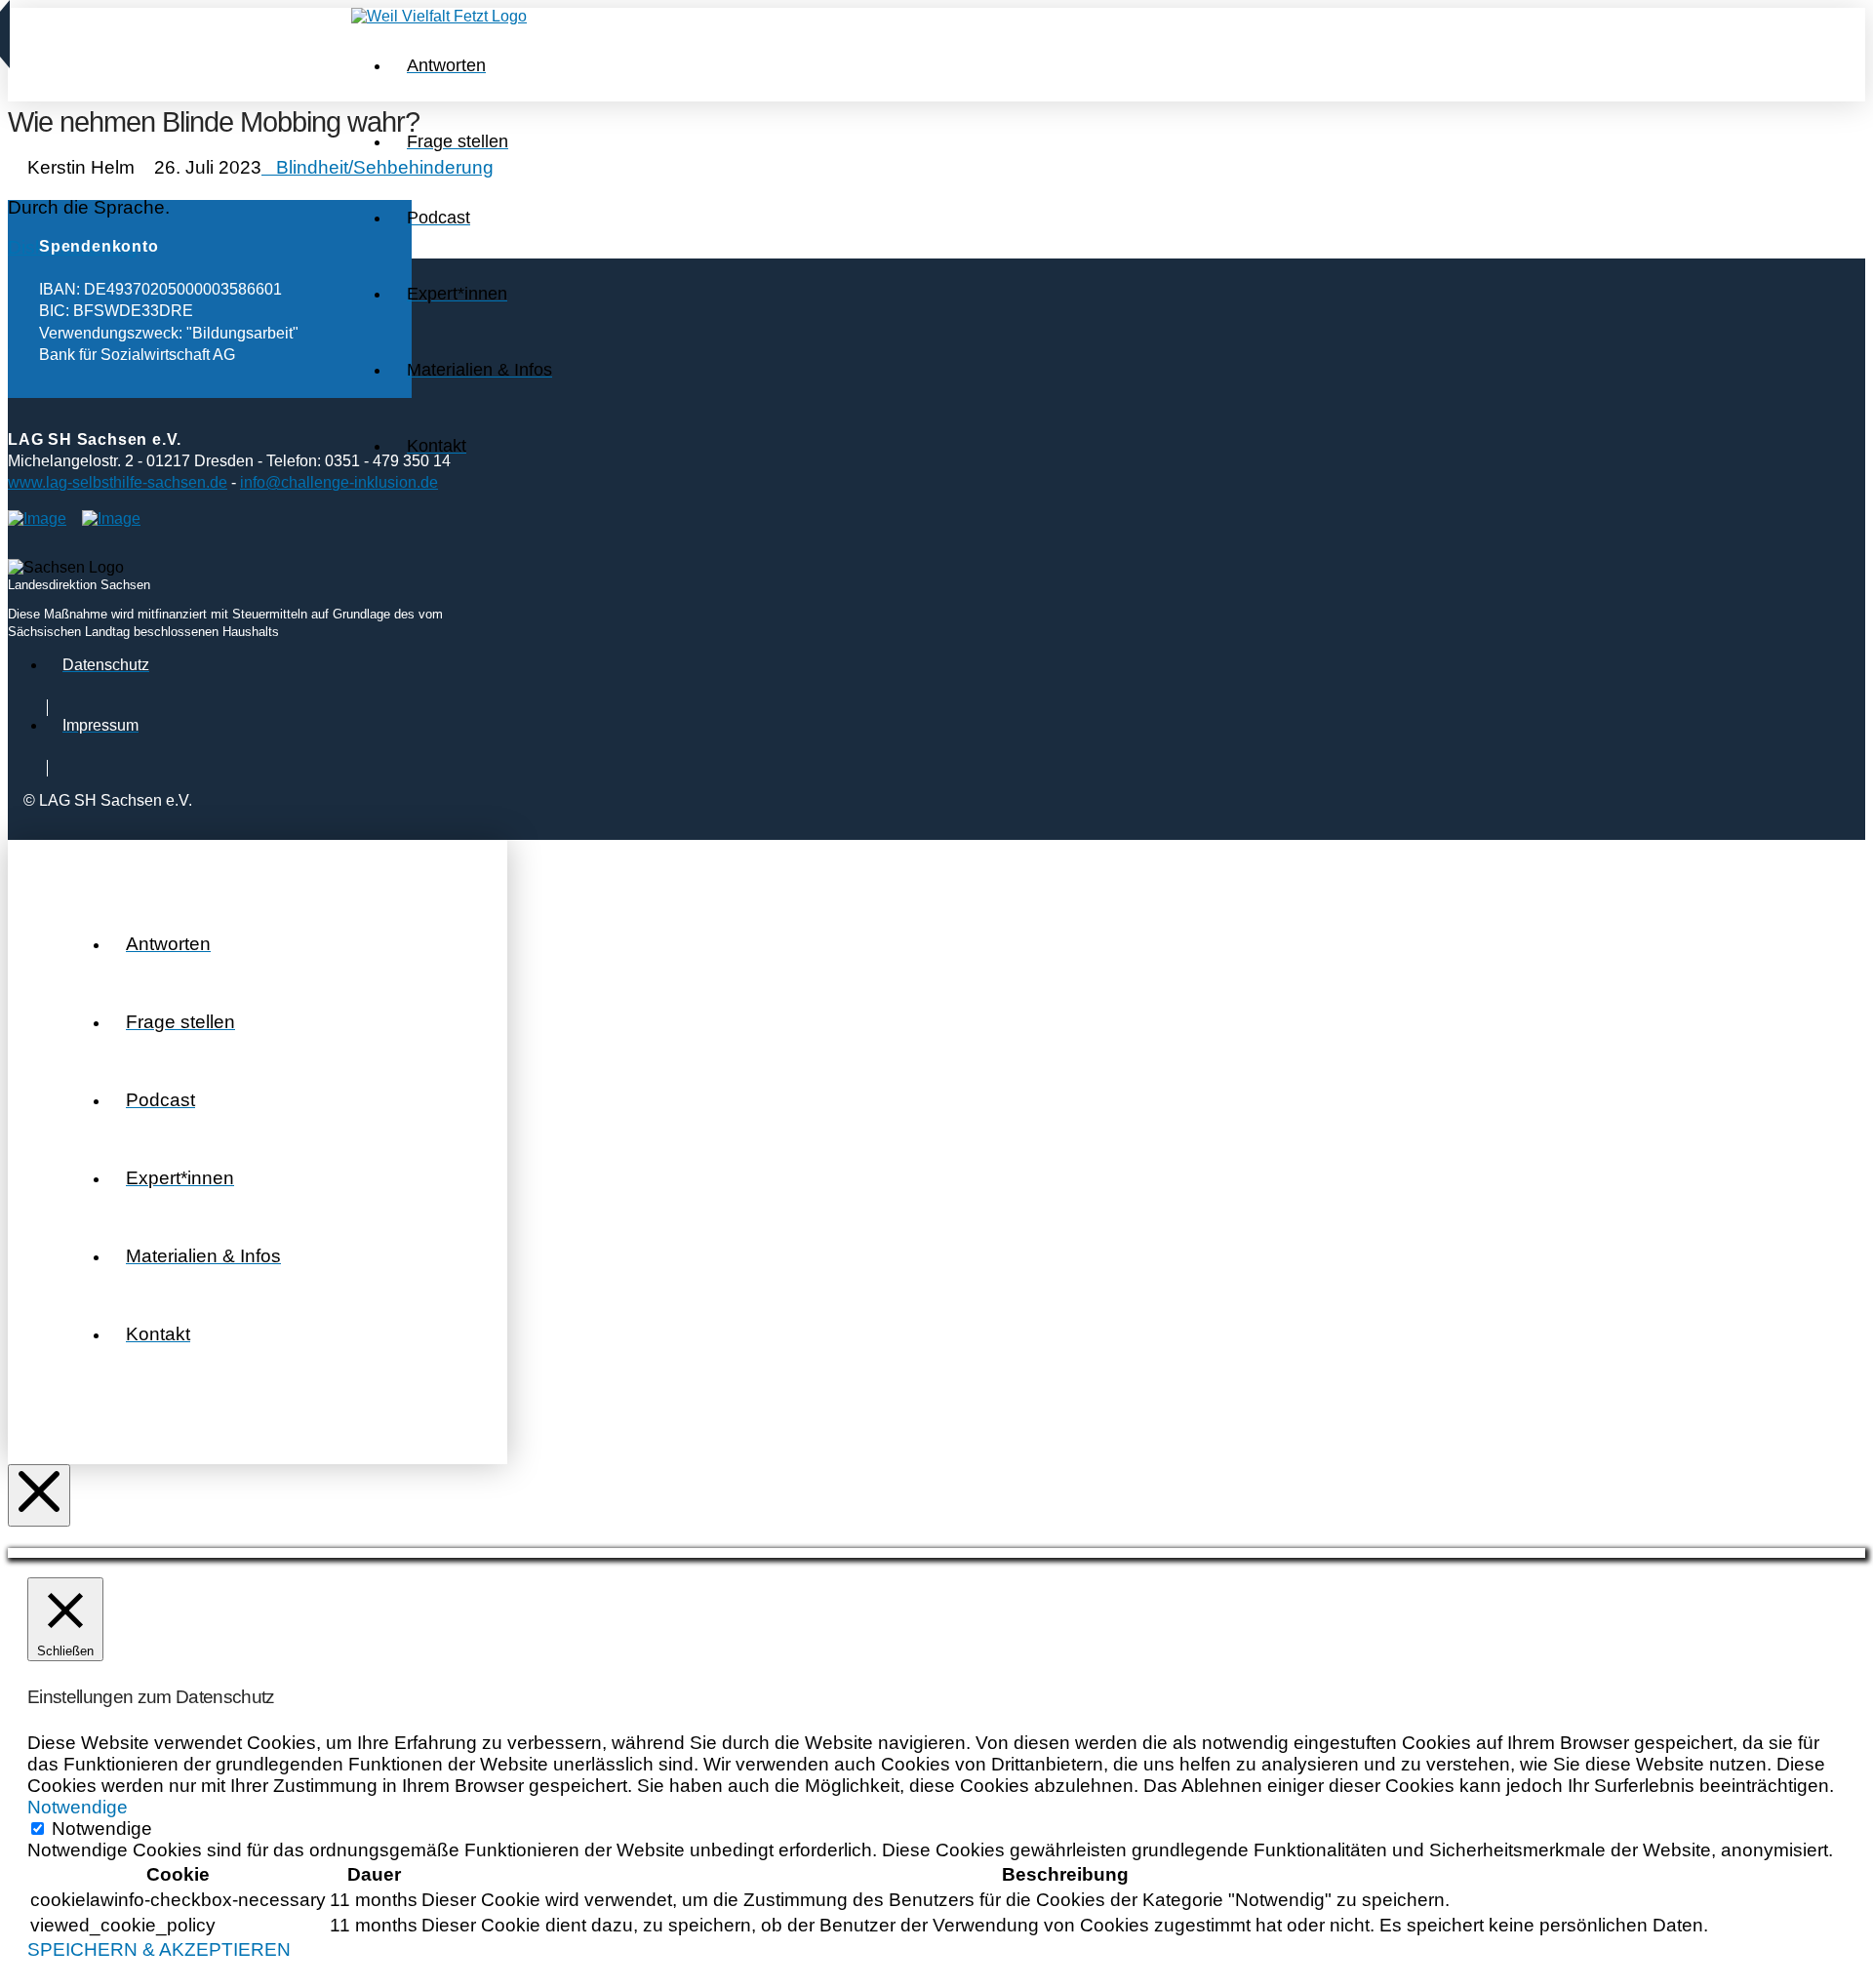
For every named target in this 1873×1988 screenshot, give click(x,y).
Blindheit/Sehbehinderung (385, 167)
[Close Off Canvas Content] (39, 1495)
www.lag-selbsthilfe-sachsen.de (118, 482)
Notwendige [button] (78, 1807)
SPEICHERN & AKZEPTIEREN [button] (159, 1949)
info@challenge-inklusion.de (339, 482)
